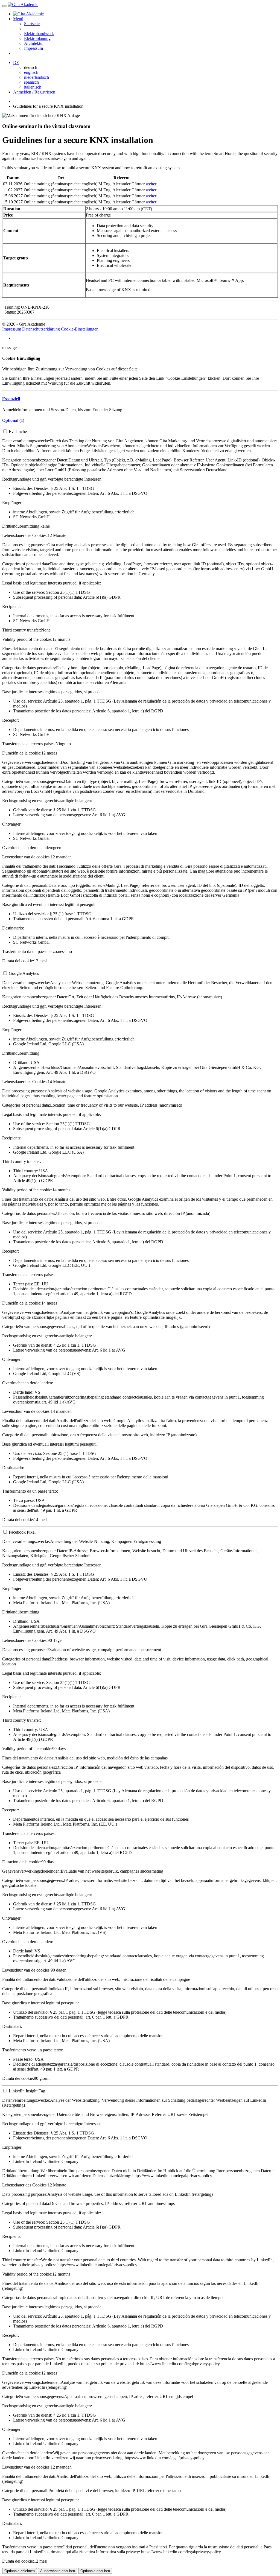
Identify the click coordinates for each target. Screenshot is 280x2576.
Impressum (33, 48)
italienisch (33, 87)
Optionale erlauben (95, 2571)
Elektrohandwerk (39, 33)
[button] (11, 399)
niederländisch (37, 77)
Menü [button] (18, 19)
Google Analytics (24, 973)
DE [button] (16, 62)
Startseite (32, 24)
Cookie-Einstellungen (80, 329)
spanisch (31, 82)
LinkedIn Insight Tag (27, 2091)
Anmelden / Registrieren (34, 92)
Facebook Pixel (22, 1532)
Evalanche (18, 432)
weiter (151, 184)
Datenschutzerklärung (41, 329)
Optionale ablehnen (20, 2571)
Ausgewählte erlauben (58, 2571)
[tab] (140, 399)
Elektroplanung (37, 38)
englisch (31, 72)
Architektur (34, 43)
